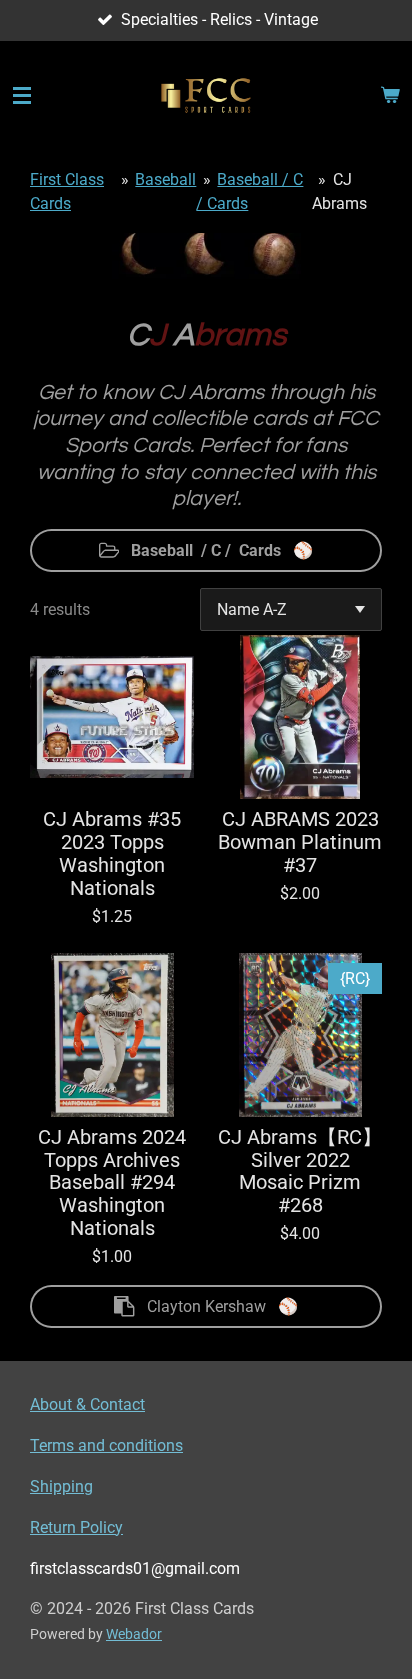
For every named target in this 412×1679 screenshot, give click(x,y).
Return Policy (76, 1527)
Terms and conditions (106, 1445)
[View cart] (390, 96)
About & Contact (87, 1404)
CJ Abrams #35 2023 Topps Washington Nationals (112, 854)
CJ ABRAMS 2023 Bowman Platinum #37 (300, 843)
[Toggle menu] (22, 96)
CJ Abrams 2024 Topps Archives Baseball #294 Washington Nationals (112, 1183)
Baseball (165, 179)
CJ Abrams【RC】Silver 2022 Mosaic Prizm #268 (300, 1172)
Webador (134, 1634)
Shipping (61, 1486)
